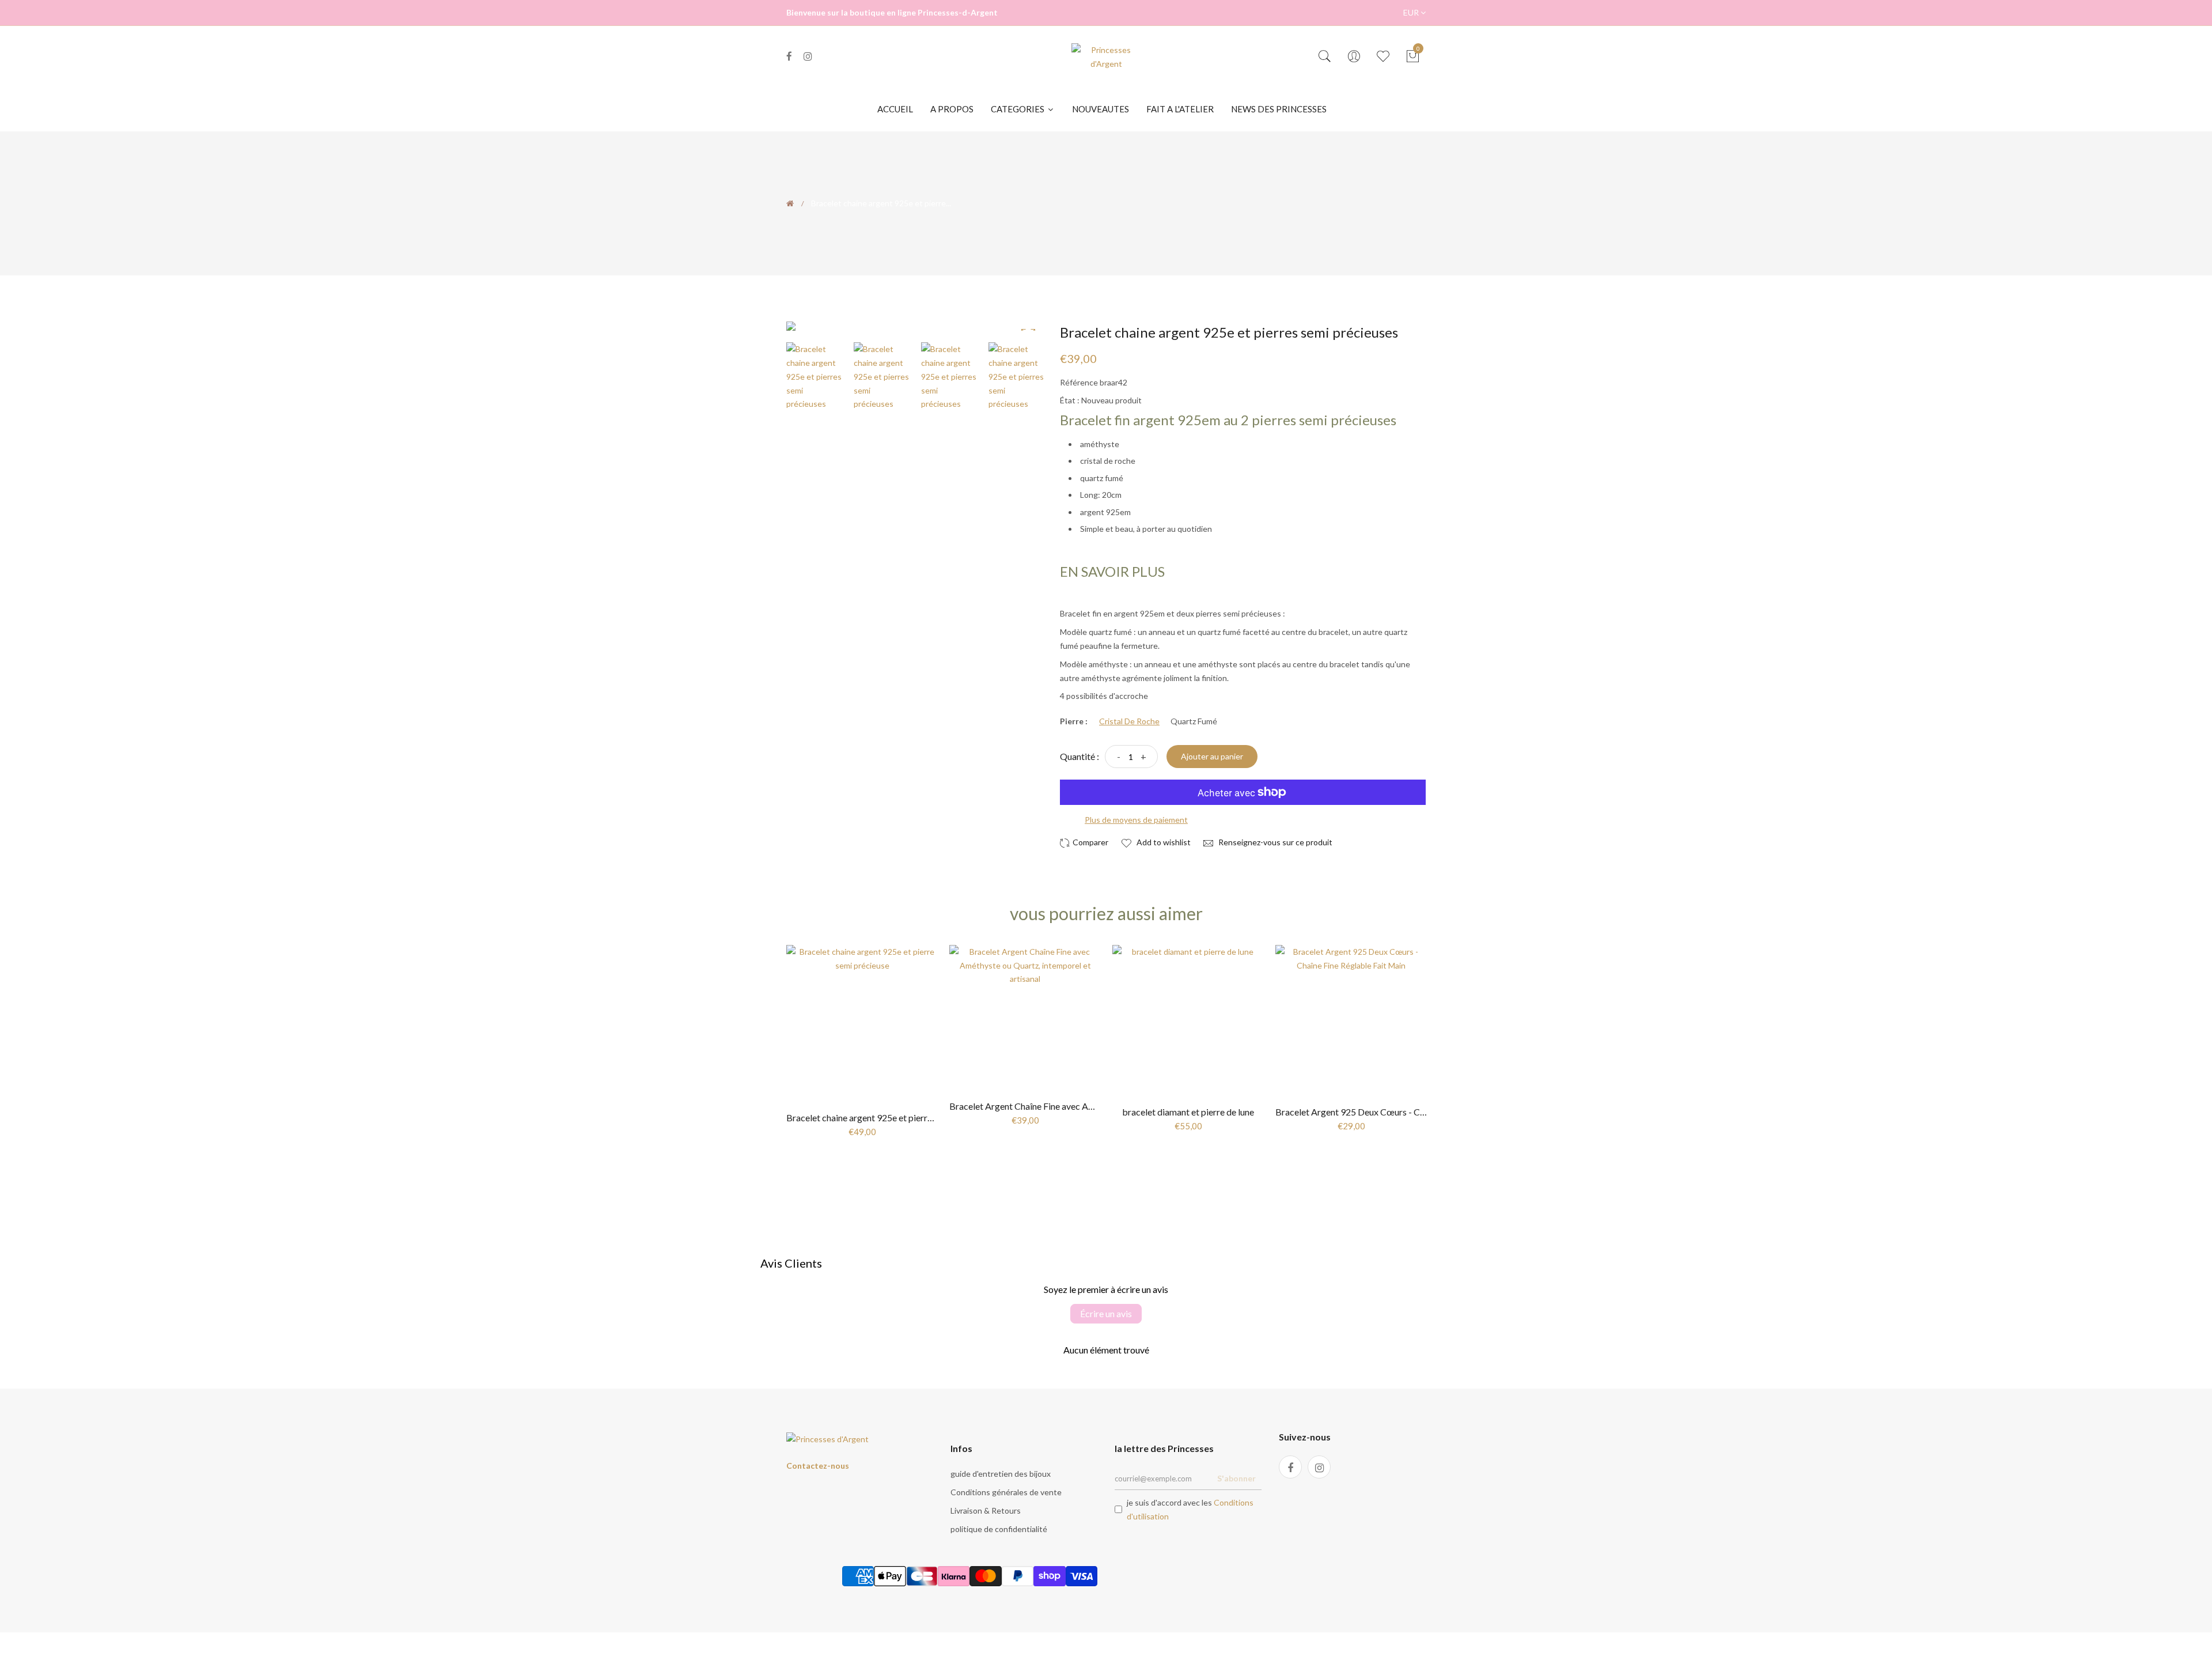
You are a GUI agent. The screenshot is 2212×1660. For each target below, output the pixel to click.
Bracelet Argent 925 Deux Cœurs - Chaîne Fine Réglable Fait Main (1406, 1112)
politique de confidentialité (999, 1529)
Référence (1079, 382)
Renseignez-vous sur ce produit (1274, 842)
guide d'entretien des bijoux (1001, 1474)
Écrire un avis (1106, 1313)
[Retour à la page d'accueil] (790, 203)
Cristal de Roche (1129, 721)
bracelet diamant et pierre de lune (1188, 1112)
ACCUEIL (895, 109)
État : (1070, 400)
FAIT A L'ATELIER (1180, 109)
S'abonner (1236, 1478)
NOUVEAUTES (1101, 109)
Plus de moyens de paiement (1136, 820)
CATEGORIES (1018, 109)
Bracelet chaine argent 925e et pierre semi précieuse (889, 1118)
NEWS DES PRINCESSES (1279, 109)
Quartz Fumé (1194, 721)
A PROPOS (952, 109)
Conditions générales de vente (1006, 1492)
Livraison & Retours (986, 1510)
